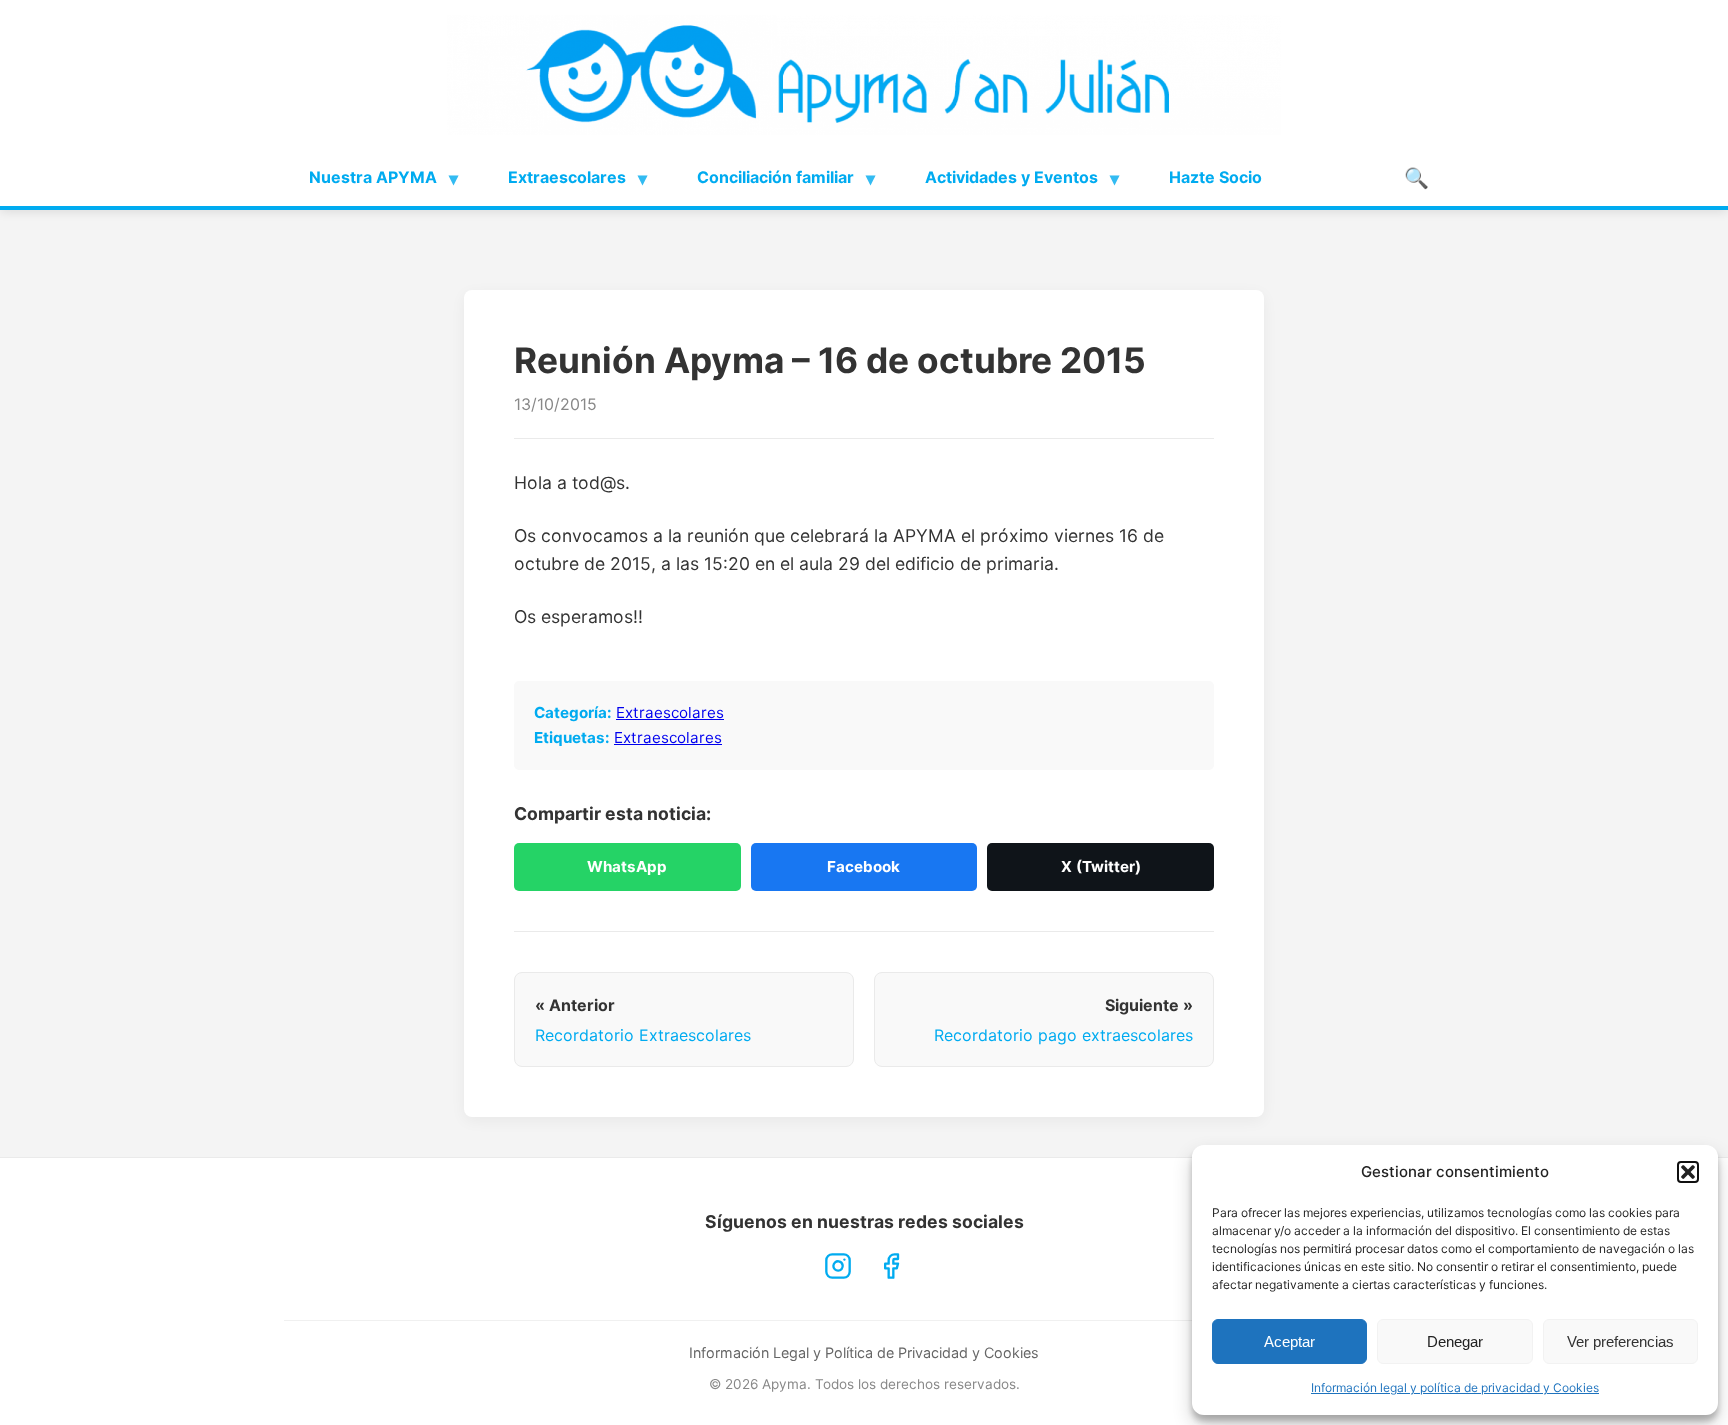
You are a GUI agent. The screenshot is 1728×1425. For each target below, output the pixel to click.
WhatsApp (627, 866)
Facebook (863, 866)
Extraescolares (567, 177)
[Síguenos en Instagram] (838, 1266)
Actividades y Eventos (1011, 177)
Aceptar (1289, 1341)
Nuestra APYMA (373, 177)
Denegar (1455, 1341)
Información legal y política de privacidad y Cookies (1455, 1387)
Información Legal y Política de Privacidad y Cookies (864, 1352)
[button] (1688, 1172)
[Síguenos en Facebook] (891, 1266)
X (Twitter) (1101, 866)
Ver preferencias (1620, 1341)
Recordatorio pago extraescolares (1063, 1035)
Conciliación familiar (775, 177)
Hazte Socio (1215, 177)
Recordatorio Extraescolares (643, 1035)
